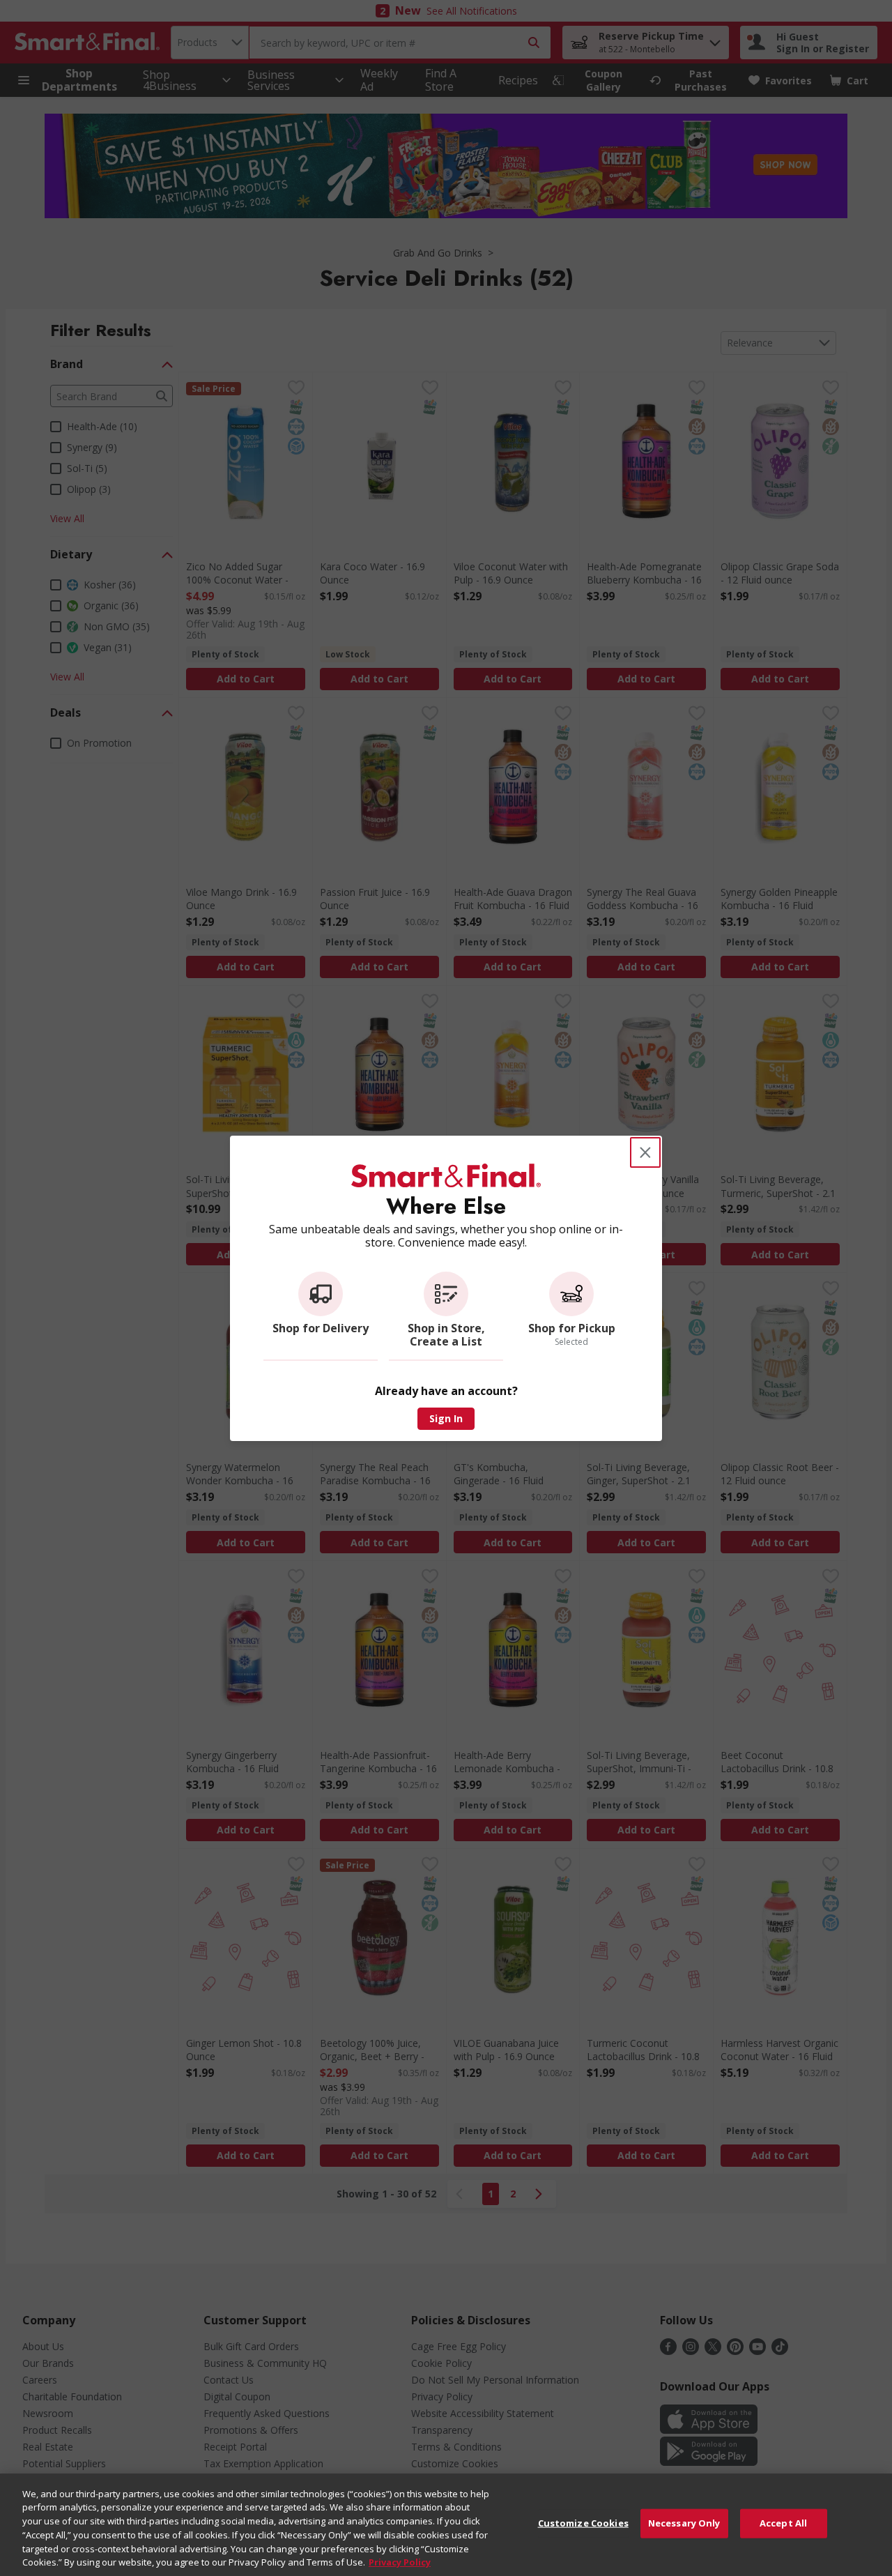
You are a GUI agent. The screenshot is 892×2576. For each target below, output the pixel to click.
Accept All (783, 2523)
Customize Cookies (583, 2523)
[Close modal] (645, 1152)
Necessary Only (684, 2523)
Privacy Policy (400, 2561)
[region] (446, 2525)
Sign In (446, 1418)
